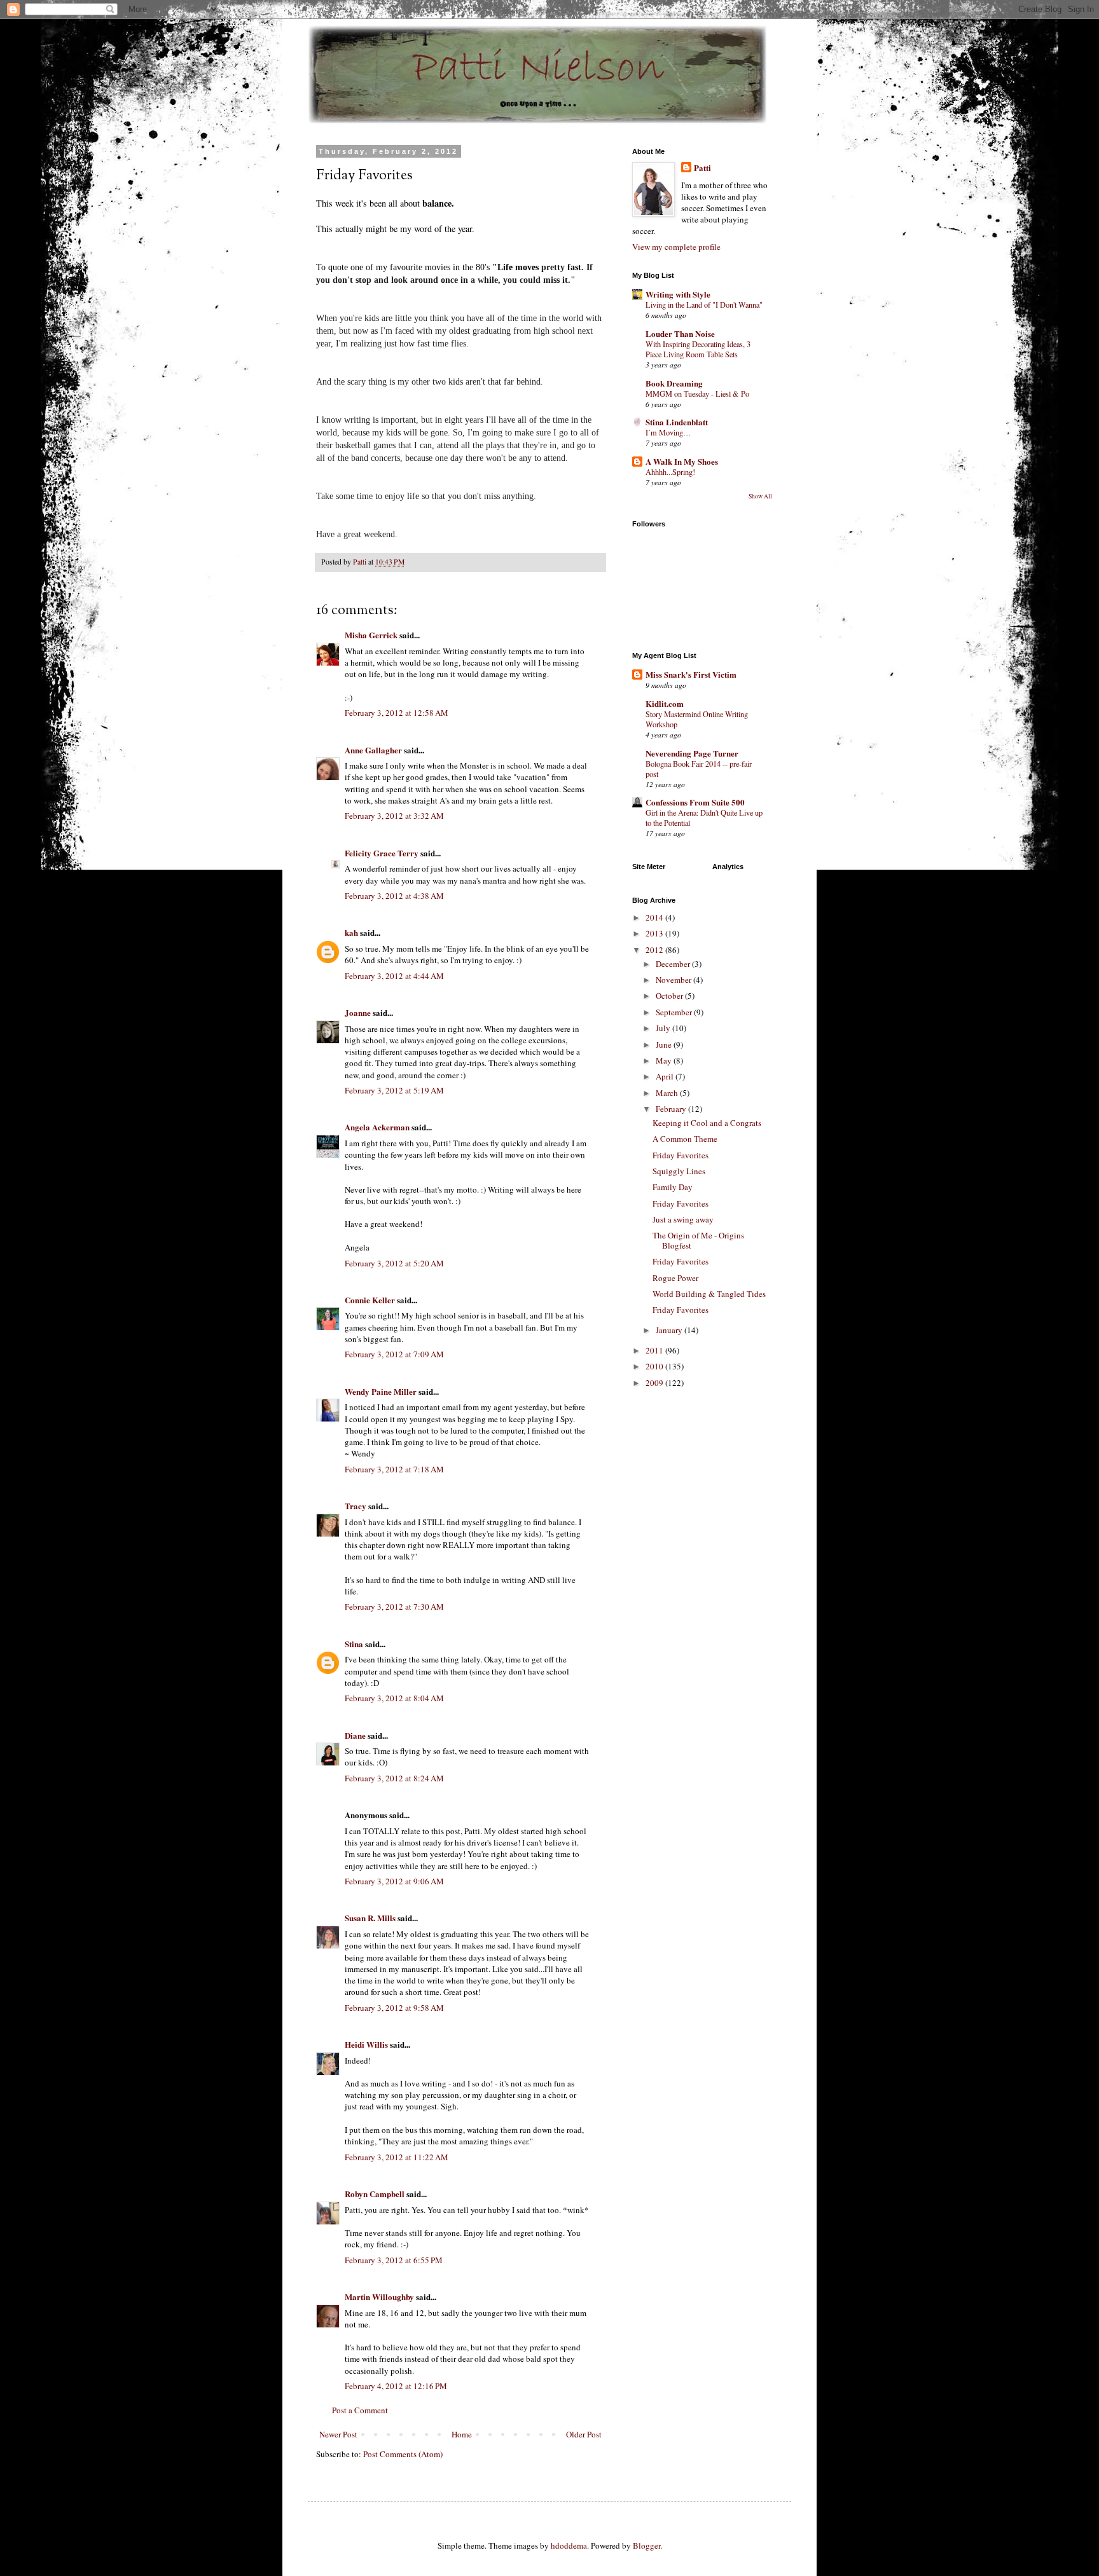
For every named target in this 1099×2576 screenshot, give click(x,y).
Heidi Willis (366, 2044)
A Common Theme (685, 1139)
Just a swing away (683, 1219)
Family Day (673, 1187)
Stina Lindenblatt (677, 422)
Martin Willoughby (379, 2297)
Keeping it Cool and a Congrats (707, 1123)
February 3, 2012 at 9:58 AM (394, 2008)
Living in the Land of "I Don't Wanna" (704, 305)
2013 (655, 933)
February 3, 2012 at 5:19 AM (394, 1090)
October (670, 996)
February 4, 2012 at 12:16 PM (396, 2386)
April (666, 1076)
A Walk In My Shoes (682, 461)
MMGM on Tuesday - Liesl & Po (697, 394)
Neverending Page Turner (692, 753)
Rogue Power (675, 1278)
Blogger (646, 2545)
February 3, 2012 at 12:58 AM (397, 713)
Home (462, 2434)
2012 (655, 950)
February (672, 1109)
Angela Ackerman (377, 1127)
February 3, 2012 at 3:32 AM (394, 816)
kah (351, 932)
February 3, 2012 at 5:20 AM (394, 1263)
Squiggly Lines (679, 1171)
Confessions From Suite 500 (695, 802)
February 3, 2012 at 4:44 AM (394, 976)
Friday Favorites (681, 1155)
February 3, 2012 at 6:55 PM (394, 2260)
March (668, 1093)
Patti (702, 168)
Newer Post (338, 2434)
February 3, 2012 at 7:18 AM (394, 1469)
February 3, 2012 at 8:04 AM (394, 1698)
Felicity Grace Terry (382, 853)
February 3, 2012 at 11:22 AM (397, 2157)
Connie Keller (370, 1300)
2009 (655, 1383)
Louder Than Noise (680, 333)
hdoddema (569, 2545)
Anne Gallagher (373, 750)
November (674, 980)
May (665, 1060)
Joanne (358, 1012)
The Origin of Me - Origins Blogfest (698, 1240)
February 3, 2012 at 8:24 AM (394, 1778)
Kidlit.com (665, 703)
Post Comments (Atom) (403, 2454)
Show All (760, 496)
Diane (355, 1735)
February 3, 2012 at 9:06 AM (394, 1881)
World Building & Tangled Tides (709, 1294)
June (665, 1045)
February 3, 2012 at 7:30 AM (394, 1607)
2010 (655, 1366)
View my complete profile (676, 247)
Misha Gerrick (371, 635)
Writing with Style (678, 294)
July (664, 1028)
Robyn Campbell (375, 2194)
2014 (655, 917)
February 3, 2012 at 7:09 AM (394, 1354)
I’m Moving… (668, 432)
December (674, 964)
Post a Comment (360, 2410)
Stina (354, 1644)
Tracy (356, 1506)
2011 (655, 1350)
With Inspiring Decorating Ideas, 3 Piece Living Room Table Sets (698, 349)
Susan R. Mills (370, 1918)
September (675, 1012)
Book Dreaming (674, 383)
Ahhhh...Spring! (670, 472)
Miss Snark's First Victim (691, 674)
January (670, 1330)
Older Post (584, 2434)
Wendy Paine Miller (381, 1391)
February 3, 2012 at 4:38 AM (394, 896)
